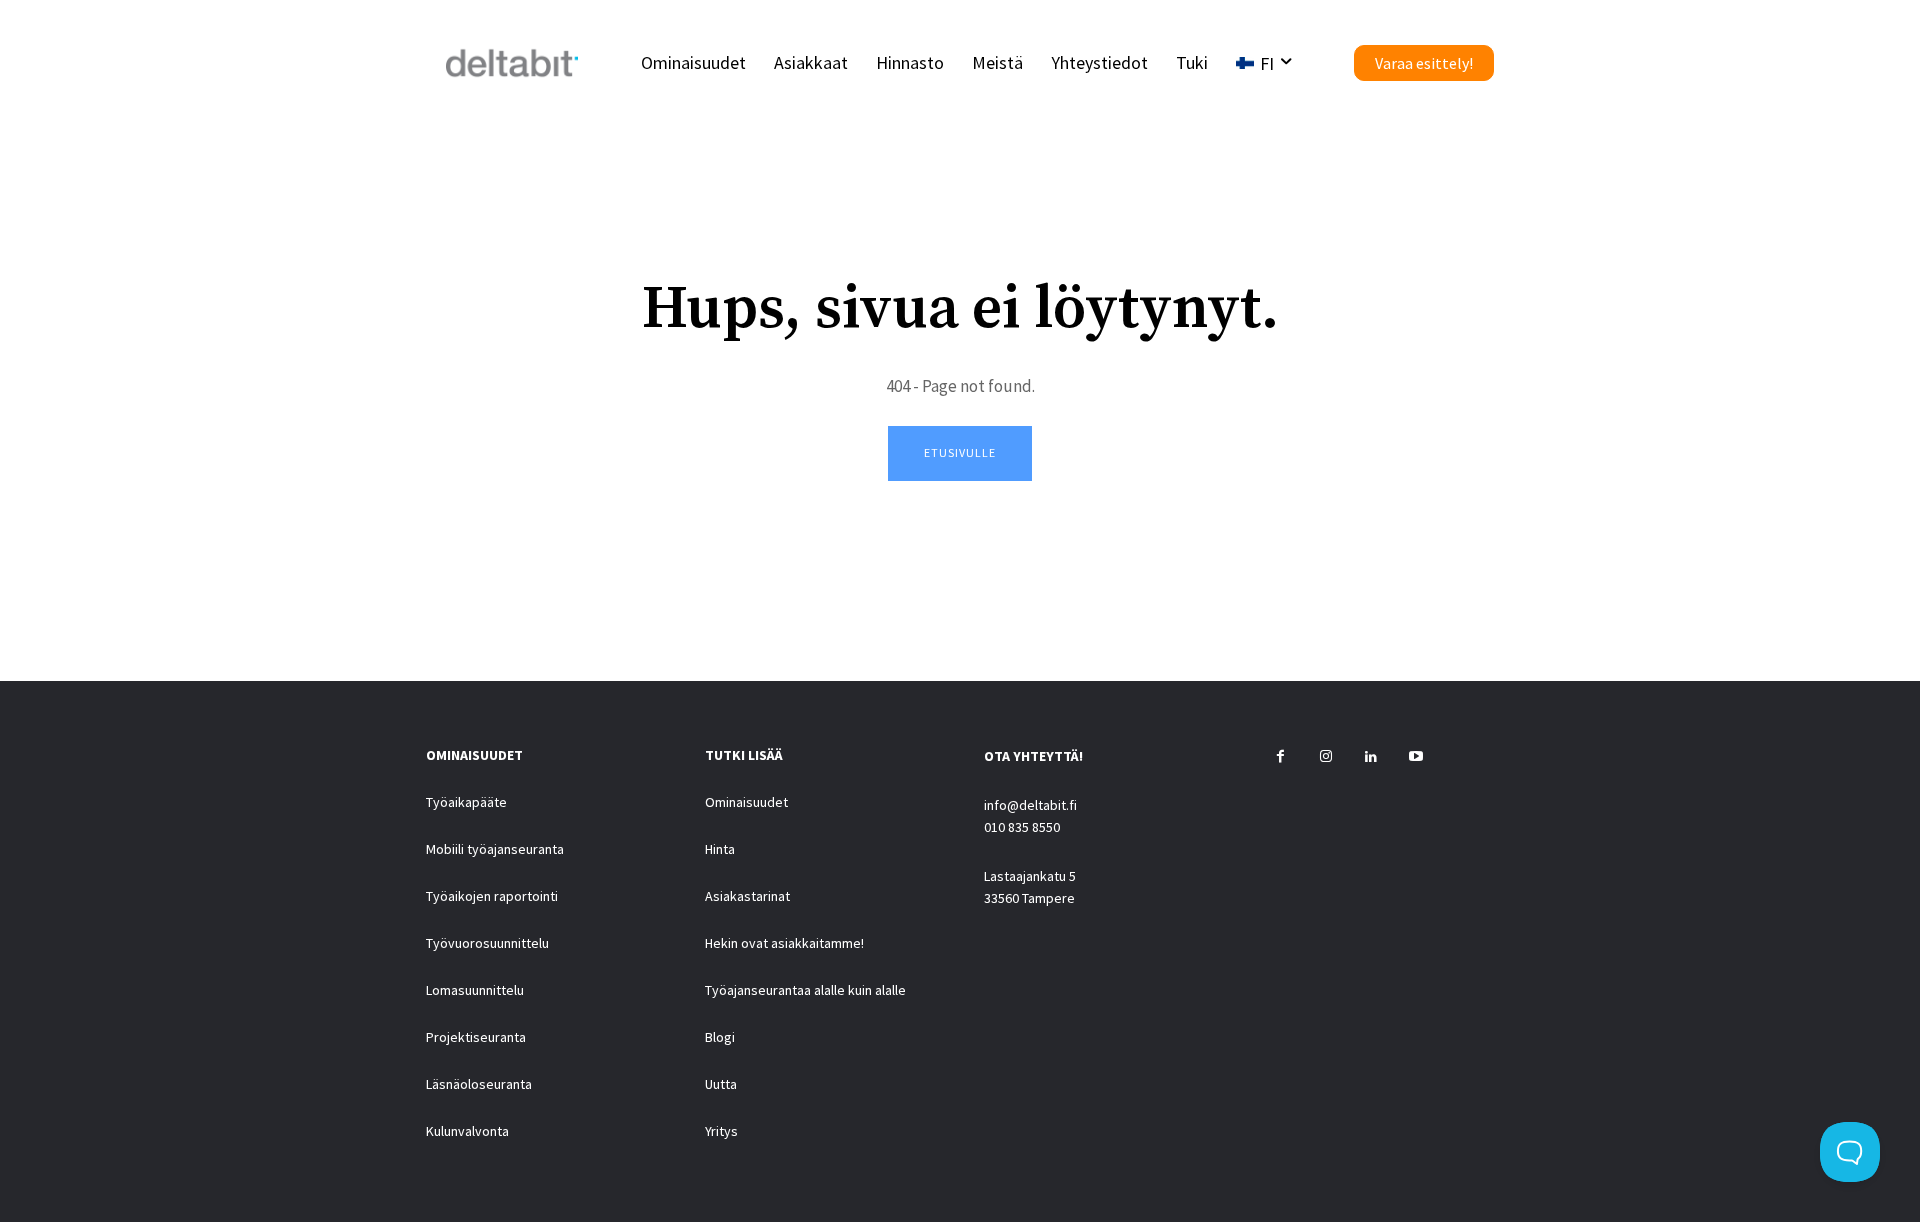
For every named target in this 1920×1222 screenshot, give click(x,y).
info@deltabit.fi (1030, 805)
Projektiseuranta (476, 1037)
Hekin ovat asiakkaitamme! (784, 943)
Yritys (721, 1131)
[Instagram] (1325, 757)
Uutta (721, 1084)
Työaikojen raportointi (492, 896)
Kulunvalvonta (467, 1131)
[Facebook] (1280, 757)
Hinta (720, 849)
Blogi (720, 1037)
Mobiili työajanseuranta (495, 849)
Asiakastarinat (747, 896)
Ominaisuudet (746, 802)
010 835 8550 (1022, 827)
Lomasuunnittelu (475, 990)
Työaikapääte (466, 802)
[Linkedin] (1370, 757)
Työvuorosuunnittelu (487, 943)
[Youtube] (1415, 757)
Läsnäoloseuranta (479, 1084)
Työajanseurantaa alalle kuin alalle (805, 990)
